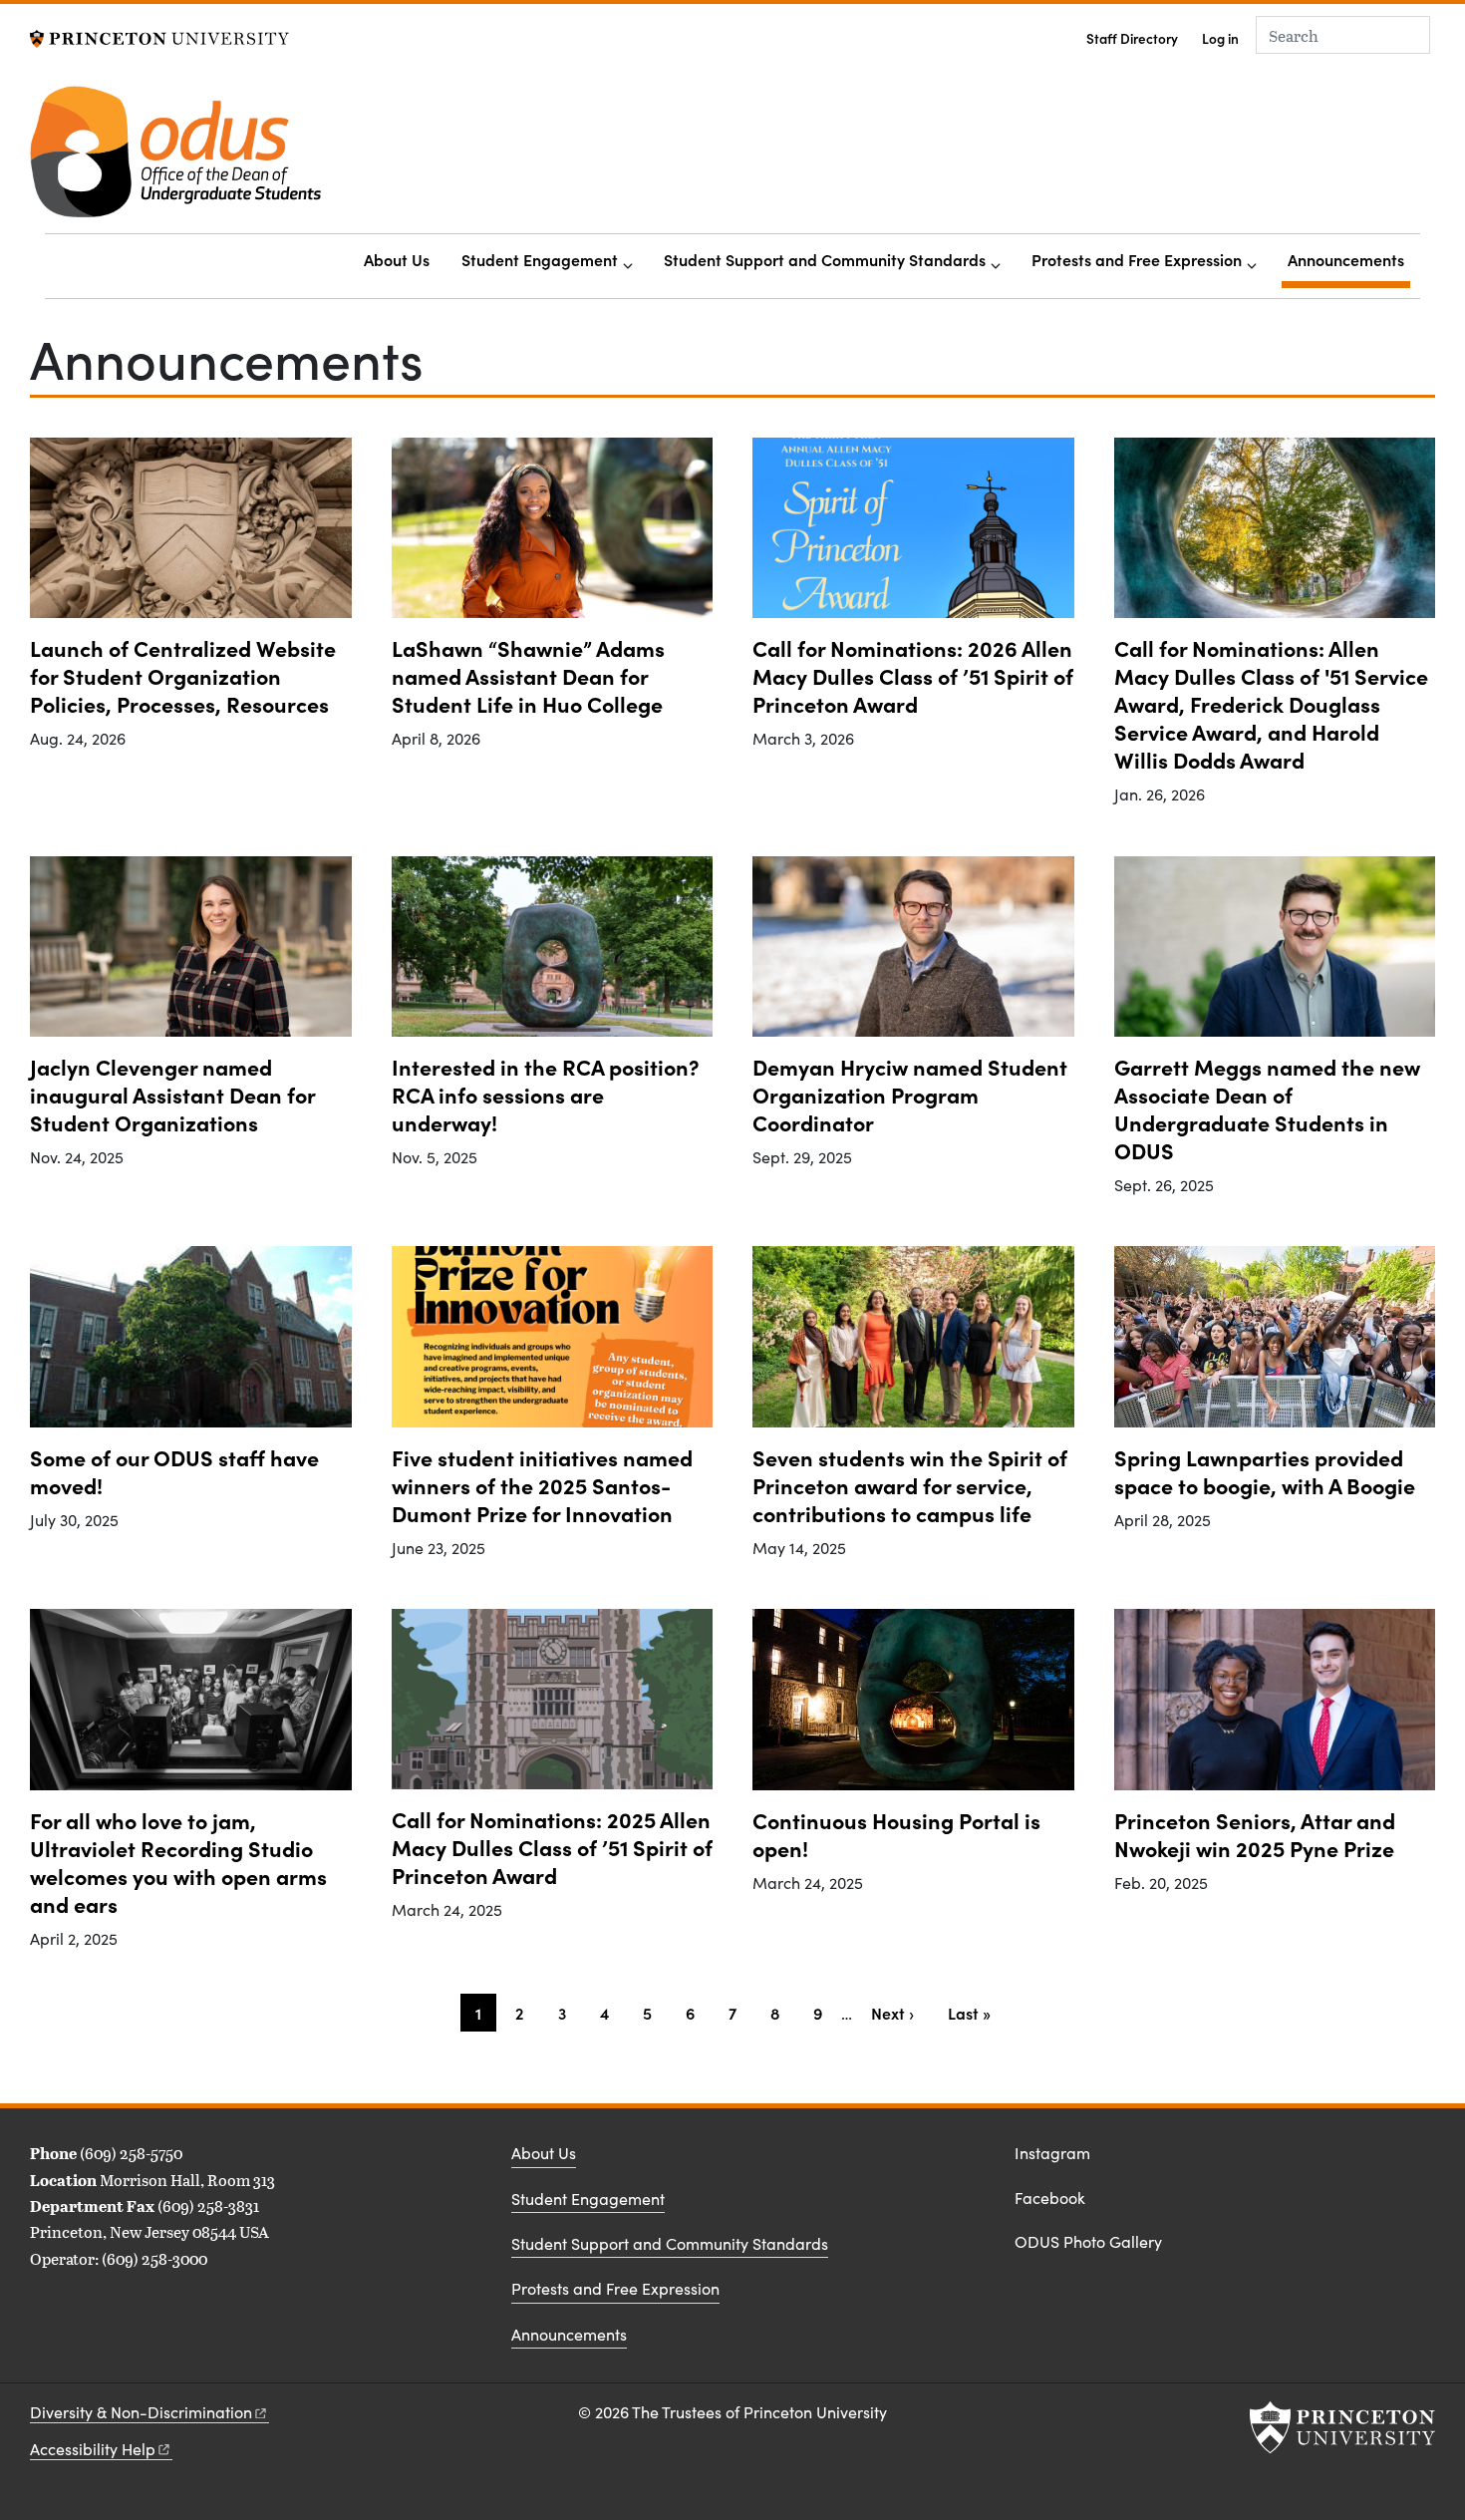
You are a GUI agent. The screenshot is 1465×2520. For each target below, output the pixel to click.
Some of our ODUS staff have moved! (174, 1471)
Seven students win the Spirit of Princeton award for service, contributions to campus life (910, 1485)
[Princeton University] (159, 36)
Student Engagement (540, 259)
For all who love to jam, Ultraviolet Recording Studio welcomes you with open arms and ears (178, 1862)
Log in (1220, 38)
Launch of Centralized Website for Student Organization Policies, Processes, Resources (183, 675)
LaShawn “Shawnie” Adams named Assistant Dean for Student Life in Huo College (528, 675)
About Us (397, 259)
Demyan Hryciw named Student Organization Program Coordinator (910, 1094)
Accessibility (93, 2449)
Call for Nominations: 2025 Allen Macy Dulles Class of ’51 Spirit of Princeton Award (552, 1847)
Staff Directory (1132, 38)
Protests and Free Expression (1137, 259)
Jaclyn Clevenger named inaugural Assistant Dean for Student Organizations (173, 1094)
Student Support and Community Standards (825, 259)
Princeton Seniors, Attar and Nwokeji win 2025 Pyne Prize (1255, 1834)
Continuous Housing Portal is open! (896, 1834)
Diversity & (141, 2412)
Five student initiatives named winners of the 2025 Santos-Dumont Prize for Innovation (542, 1485)
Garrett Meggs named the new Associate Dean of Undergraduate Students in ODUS (1267, 1108)
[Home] (175, 159)
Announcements (1349, 259)
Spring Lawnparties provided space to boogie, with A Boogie (1265, 1471)
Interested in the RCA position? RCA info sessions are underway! (546, 1094)
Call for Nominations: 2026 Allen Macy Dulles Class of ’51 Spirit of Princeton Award (913, 675)
